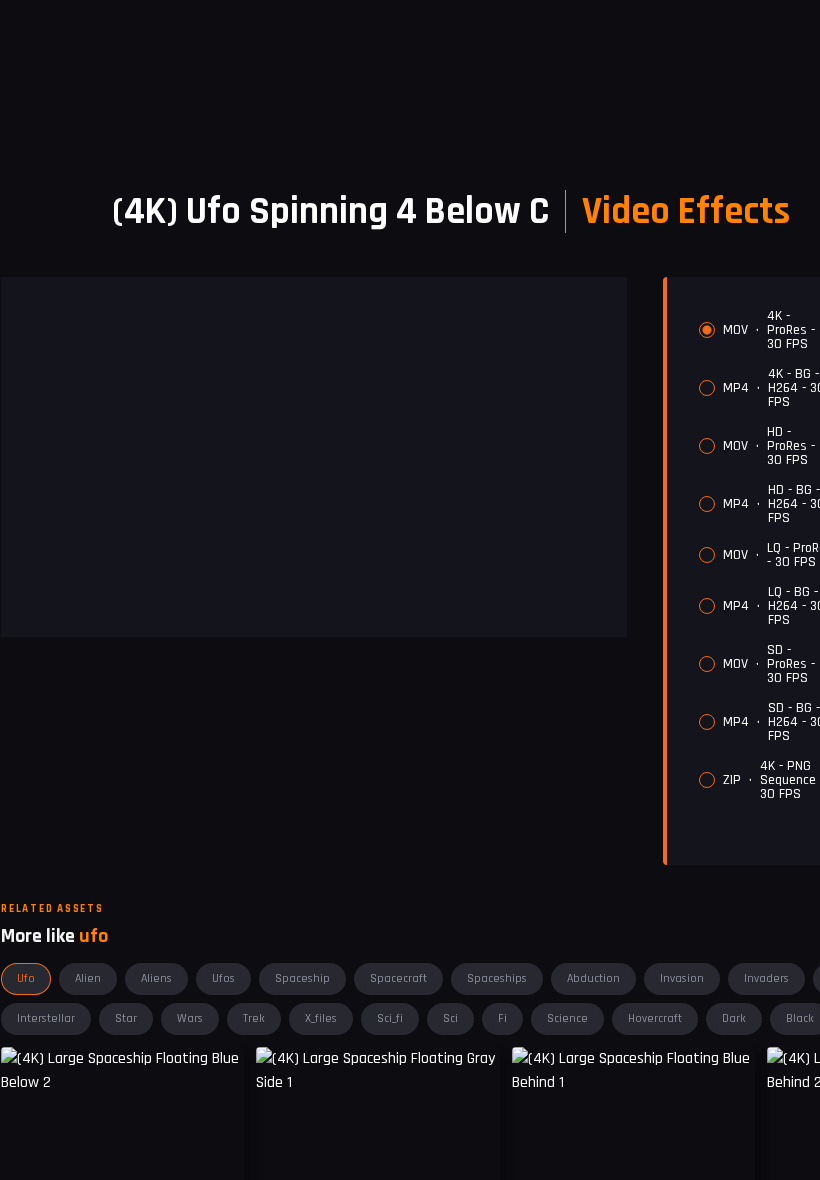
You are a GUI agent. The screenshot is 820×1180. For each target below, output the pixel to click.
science (567, 1018)
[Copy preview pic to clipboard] (284, 1154)
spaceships (497, 978)
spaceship (302, 978)
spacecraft (398, 978)
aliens (156, 978)
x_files (321, 1018)
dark (734, 1018)
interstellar (46, 1018)
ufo (26, 978)
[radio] (707, 330)
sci (450, 1018)
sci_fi (390, 1018)
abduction (593, 978)
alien (88, 978)
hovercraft (655, 1018)
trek (254, 1018)
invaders (766, 978)
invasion (682, 978)
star (126, 1018)
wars (190, 1018)
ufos (223, 978)
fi (502, 1018)
